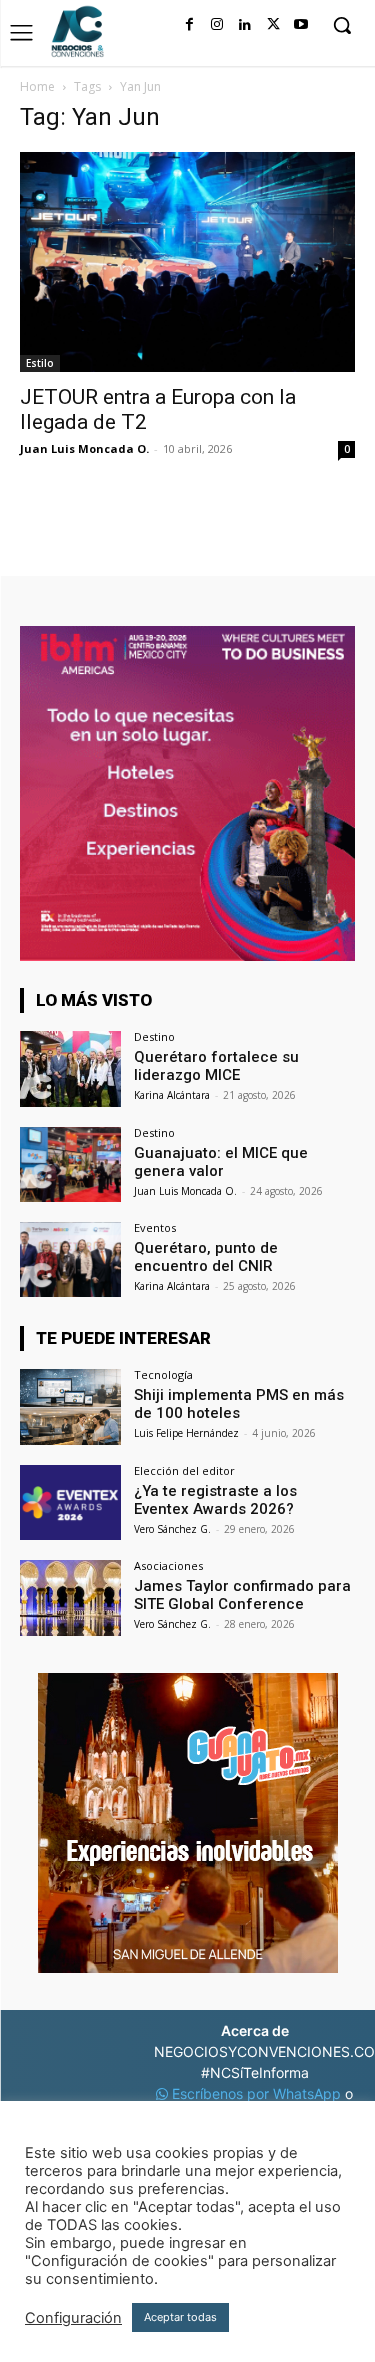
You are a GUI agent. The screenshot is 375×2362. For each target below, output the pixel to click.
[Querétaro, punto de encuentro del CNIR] (70, 1259)
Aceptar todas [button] (180, 2317)
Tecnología (163, 1374)
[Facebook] (189, 25)
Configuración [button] (73, 2318)
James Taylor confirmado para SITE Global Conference (242, 1595)
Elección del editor (184, 1470)
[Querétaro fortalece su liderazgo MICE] (70, 1068)
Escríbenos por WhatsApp (256, 2093)
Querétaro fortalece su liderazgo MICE (216, 1066)
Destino (154, 1036)
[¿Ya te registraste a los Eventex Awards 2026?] (70, 1502)
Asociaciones (168, 1565)
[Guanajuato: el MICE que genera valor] (70, 1164)
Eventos (155, 1227)
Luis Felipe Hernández (186, 1433)
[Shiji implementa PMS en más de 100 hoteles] (70, 1406)
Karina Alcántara (172, 1095)
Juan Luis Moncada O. (84, 448)
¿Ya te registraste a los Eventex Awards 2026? (215, 1500)
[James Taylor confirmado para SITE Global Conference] (70, 1597)
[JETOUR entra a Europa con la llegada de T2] (187, 262)
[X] (273, 25)
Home (37, 86)
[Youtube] (301, 25)
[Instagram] (217, 25)
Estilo (40, 363)
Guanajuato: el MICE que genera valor (221, 1162)
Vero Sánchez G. (172, 1529)
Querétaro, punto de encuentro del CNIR (206, 1257)
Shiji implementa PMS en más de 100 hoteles (239, 1404)
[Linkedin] (245, 25)
